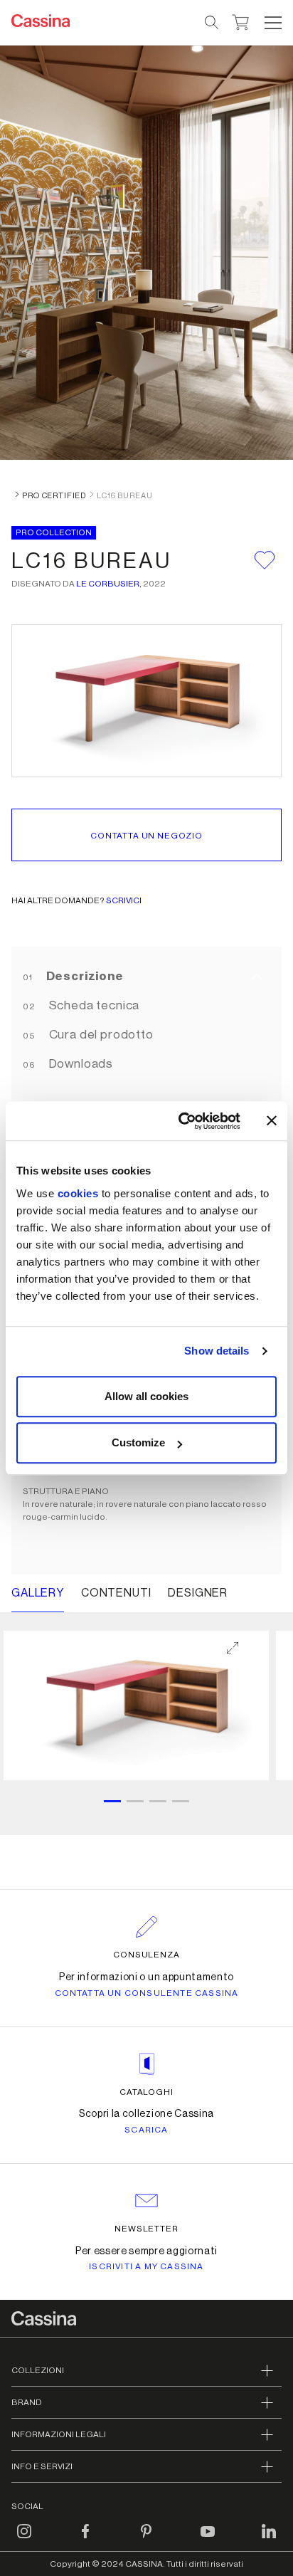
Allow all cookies (146, 1396)
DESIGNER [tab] (198, 1593)
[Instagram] (24, 2540)
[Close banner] (272, 1121)
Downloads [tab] (80, 1064)
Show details (217, 1351)
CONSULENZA (147, 1955)
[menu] (273, 23)
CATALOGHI (147, 2092)
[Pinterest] (146, 2540)
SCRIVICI (124, 900)
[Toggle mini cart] (241, 21)
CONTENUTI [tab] (116, 1593)
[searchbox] (212, 23)
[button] (271, 23)
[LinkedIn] (269, 2540)
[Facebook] (85, 2540)
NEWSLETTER (147, 2229)
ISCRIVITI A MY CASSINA (146, 2266)
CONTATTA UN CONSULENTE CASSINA (147, 1993)
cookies (78, 1193)
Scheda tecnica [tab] (93, 1005)
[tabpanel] (146, 1724)
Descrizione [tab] (84, 976)
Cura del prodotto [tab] (100, 1035)
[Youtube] (208, 2540)
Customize (138, 1442)
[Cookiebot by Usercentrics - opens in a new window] (181, 1121)
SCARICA (146, 2130)
